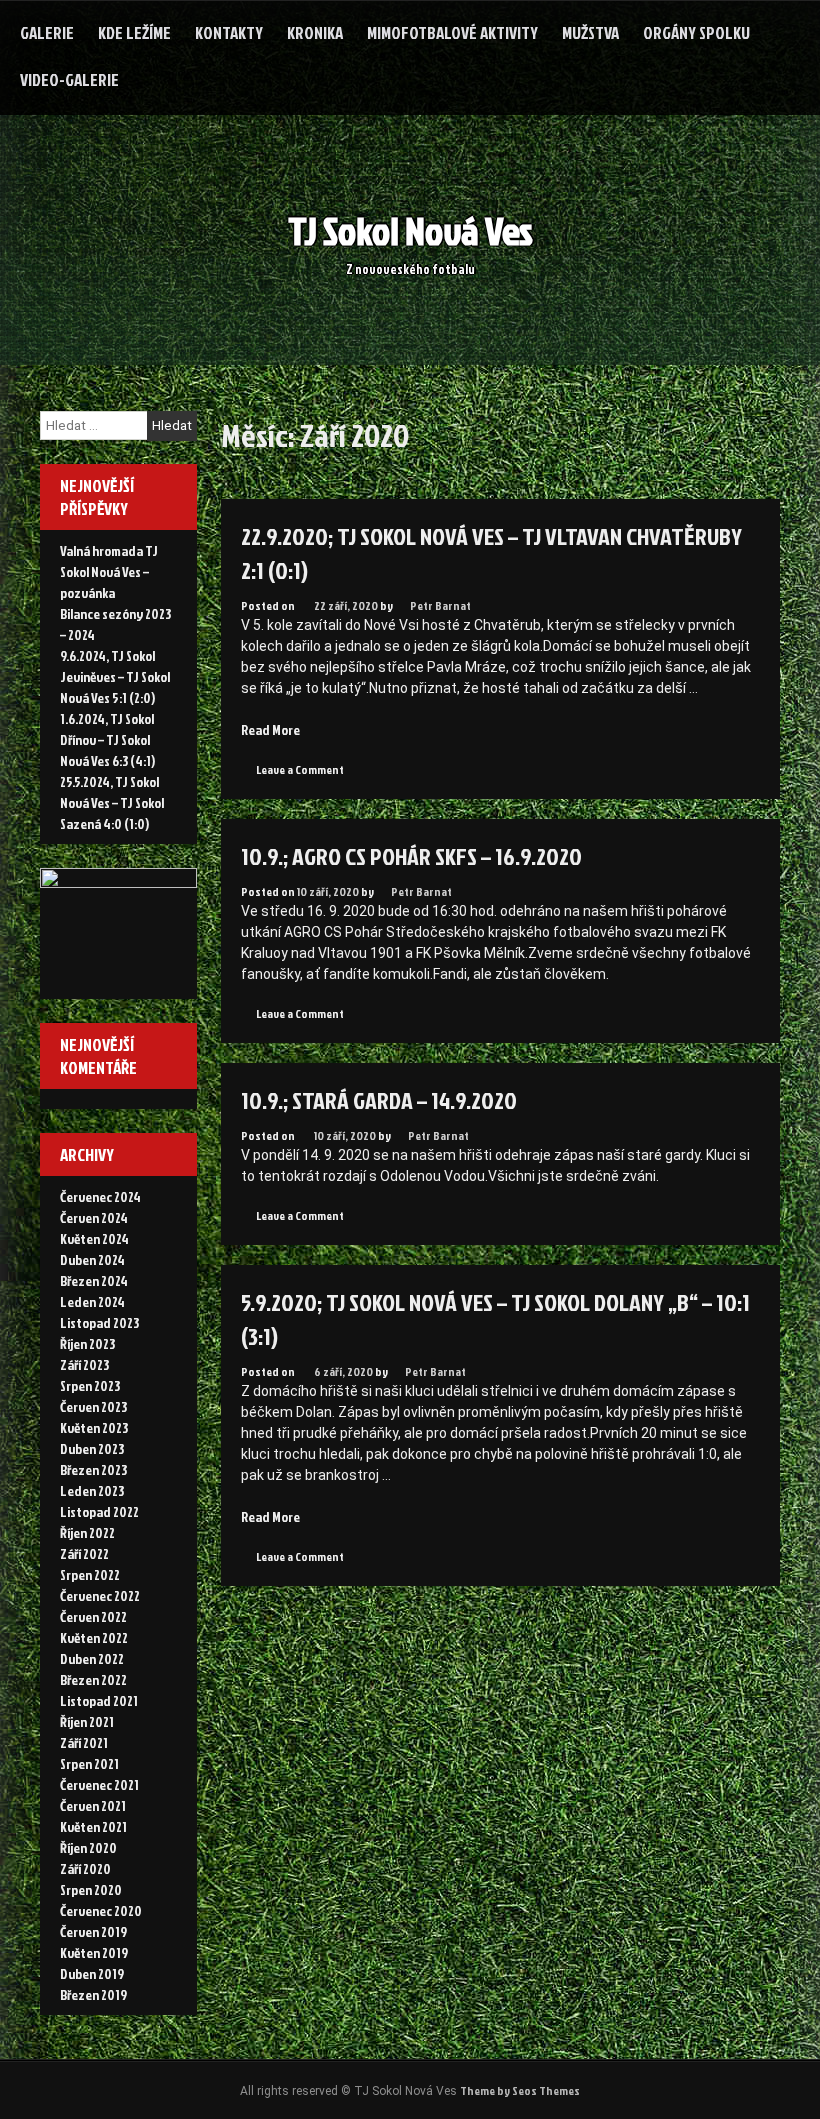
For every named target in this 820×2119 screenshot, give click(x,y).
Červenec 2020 (101, 1910)
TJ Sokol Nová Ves (410, 230)
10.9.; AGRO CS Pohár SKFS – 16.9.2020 (411, 856)
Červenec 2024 (100, 1196)
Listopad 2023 (99, 1322)
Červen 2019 (93, 1931)
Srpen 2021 (89, 1763)
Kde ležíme (134, 32)
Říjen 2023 (87, 1343)
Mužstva (590, 32)
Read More (270, 729)
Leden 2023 (92, 1490)
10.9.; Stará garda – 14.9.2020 (379, 1100)
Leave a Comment (300, 769)
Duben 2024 (92, 1259)
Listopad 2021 (99, 1700)
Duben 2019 (92, 1973)
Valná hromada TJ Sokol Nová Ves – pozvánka (109, 571)
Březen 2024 (94, 1280)
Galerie (47, 32)
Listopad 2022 (99, 1511)
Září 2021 (84, 1742)
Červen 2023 (93, 1406)
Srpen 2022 (90, 1574)
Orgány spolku (696, 32)
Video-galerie (69, 79)
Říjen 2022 (87, 1532)
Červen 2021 (93, 1805)
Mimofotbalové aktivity (452, 32)
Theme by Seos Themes (520, 2090)
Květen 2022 (94, 1637)
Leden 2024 (92, 1301)
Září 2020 (85, 1868)
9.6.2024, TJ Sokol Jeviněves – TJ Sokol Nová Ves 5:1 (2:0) (115, 676)
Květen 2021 (93, 1826)
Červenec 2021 (99, 1784)
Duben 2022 (92, 1658)
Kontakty (229, 32)
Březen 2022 (93, 1679)
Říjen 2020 (88, 1847)
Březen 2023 (93, 1469)
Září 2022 (84, 1553)
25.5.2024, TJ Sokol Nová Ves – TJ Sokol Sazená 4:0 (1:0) (112, 802)
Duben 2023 (92, 1448)
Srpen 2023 (90, 1385)
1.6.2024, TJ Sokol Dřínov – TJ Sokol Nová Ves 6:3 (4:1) (107, 739)
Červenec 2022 (100, 1595)
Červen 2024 (94, 1217)
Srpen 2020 (91, 1889)
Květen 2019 (94, 1952)
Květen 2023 (94, 1427)
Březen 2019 (93, 1994)
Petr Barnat (440, 605)
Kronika (315, 32)
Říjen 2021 (87, 1721)
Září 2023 (84, 1364)
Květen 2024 (94, 1238)
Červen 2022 (93, 1616)
